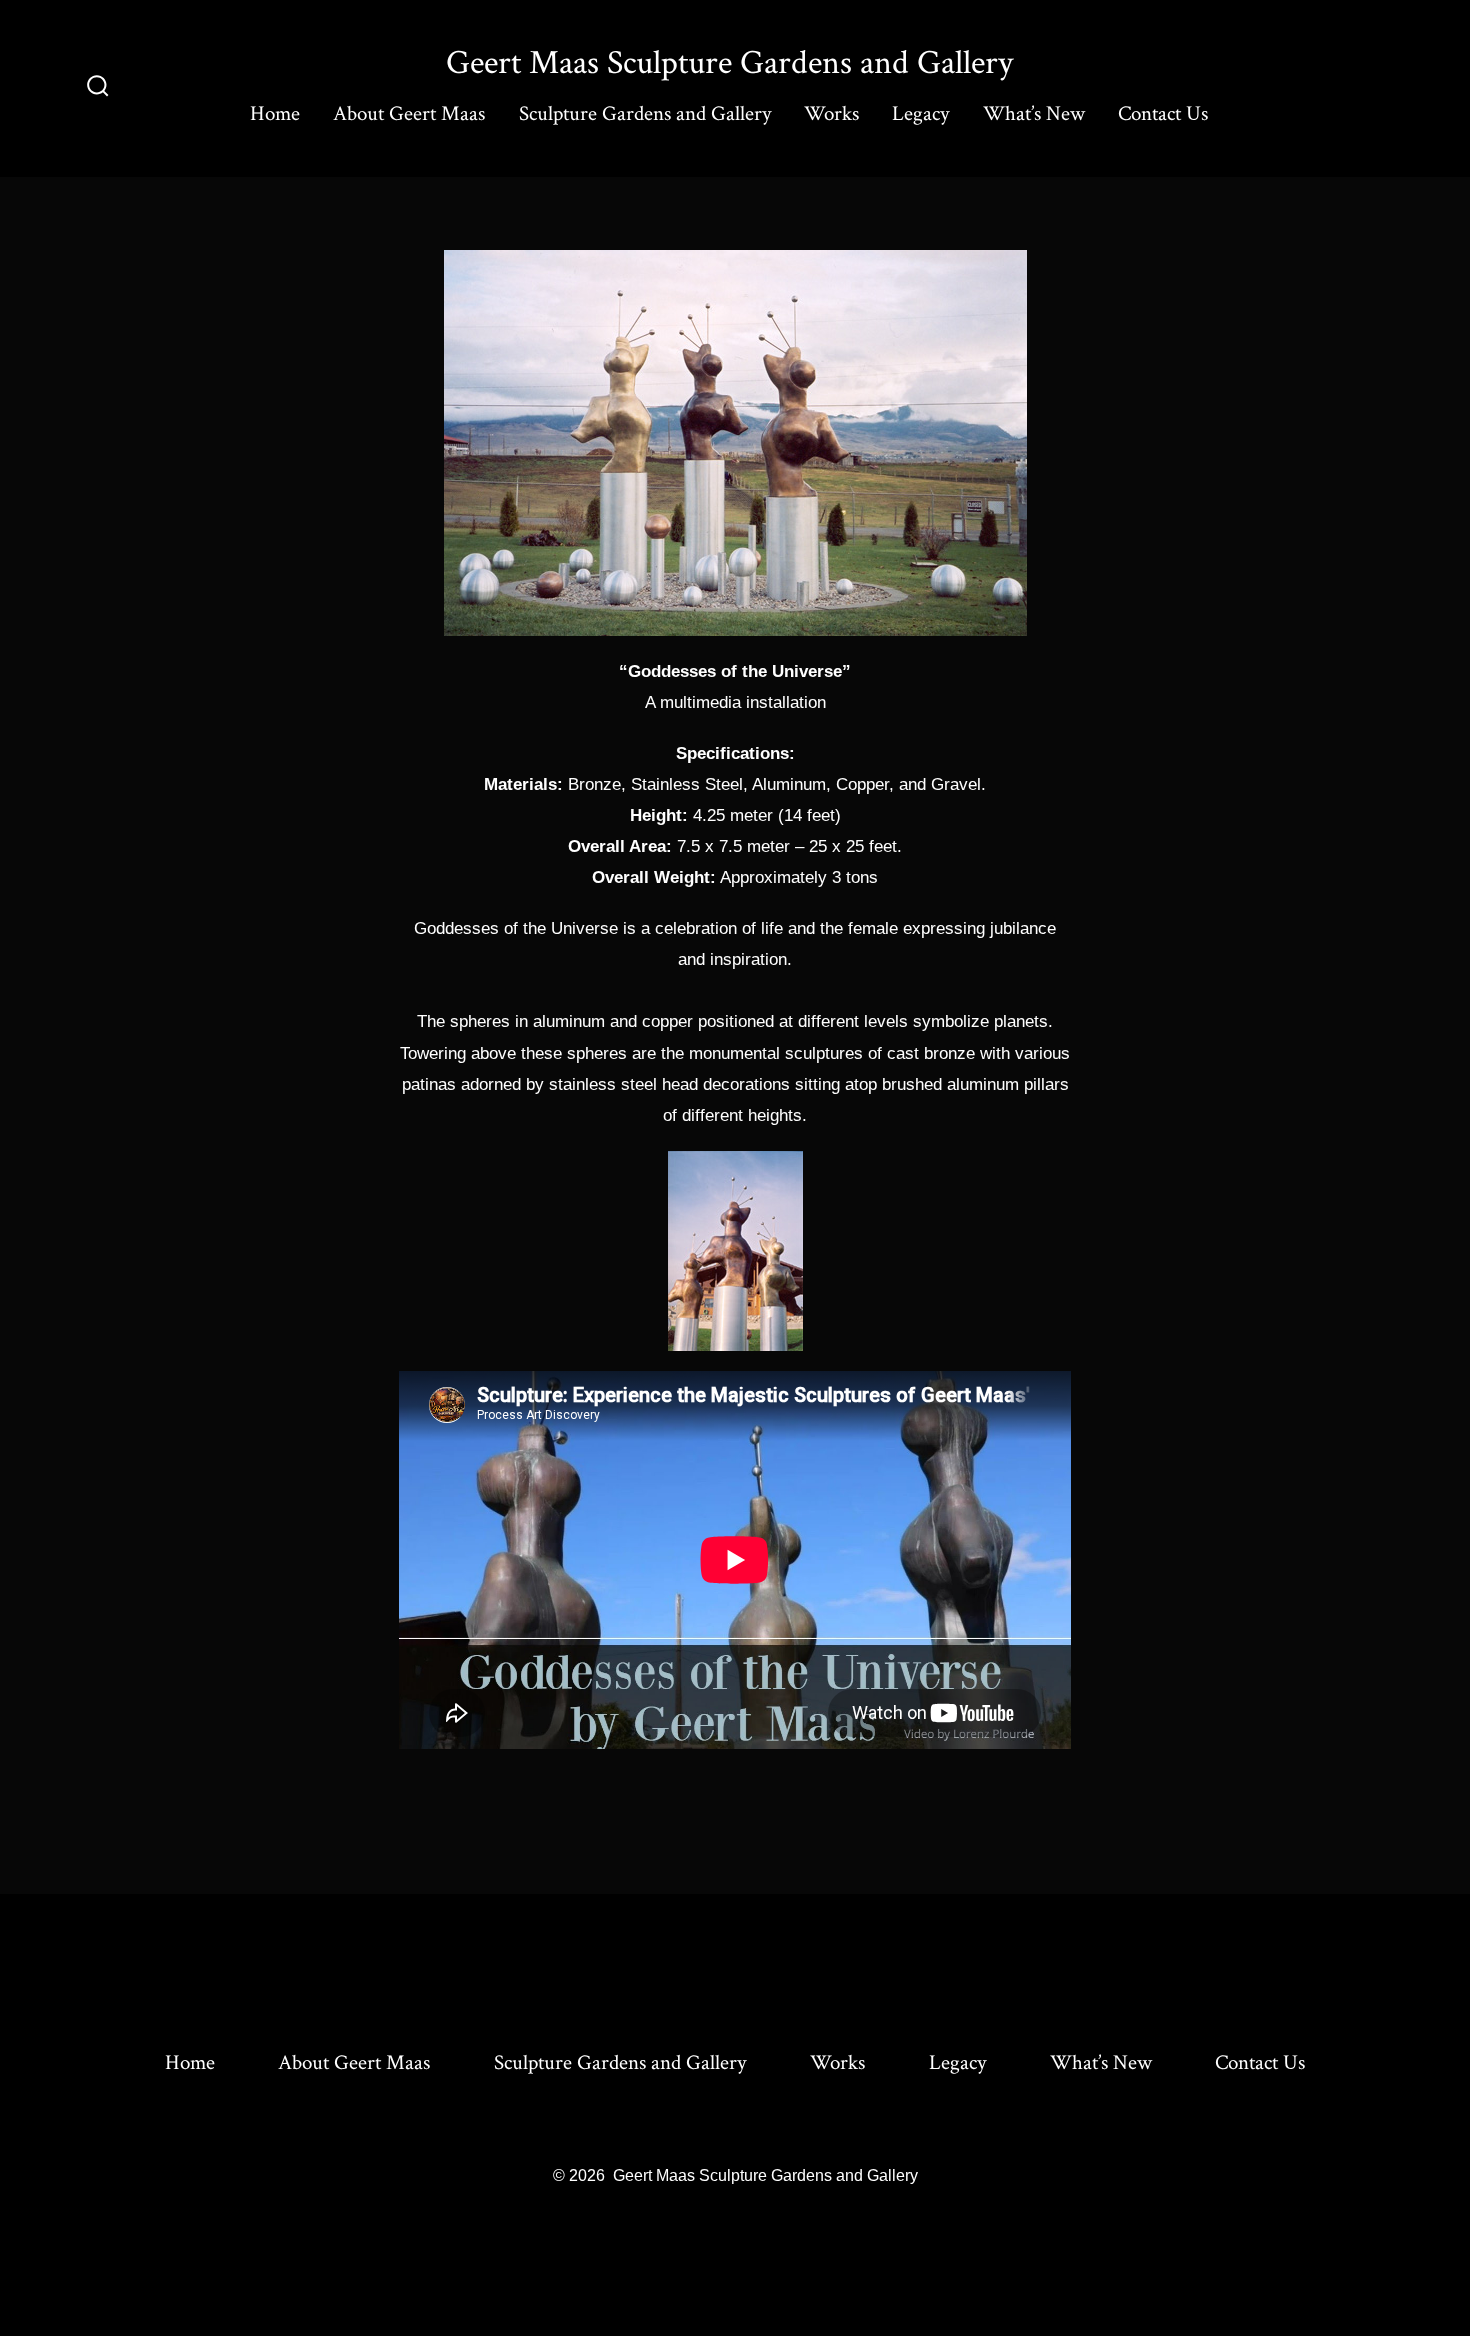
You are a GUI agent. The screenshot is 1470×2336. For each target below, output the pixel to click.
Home (275, 113)
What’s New (1034, 113)
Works (831, 113)
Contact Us (1163, 113)
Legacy (920, 113)
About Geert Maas (409, 113)
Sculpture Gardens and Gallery (645, 113)
